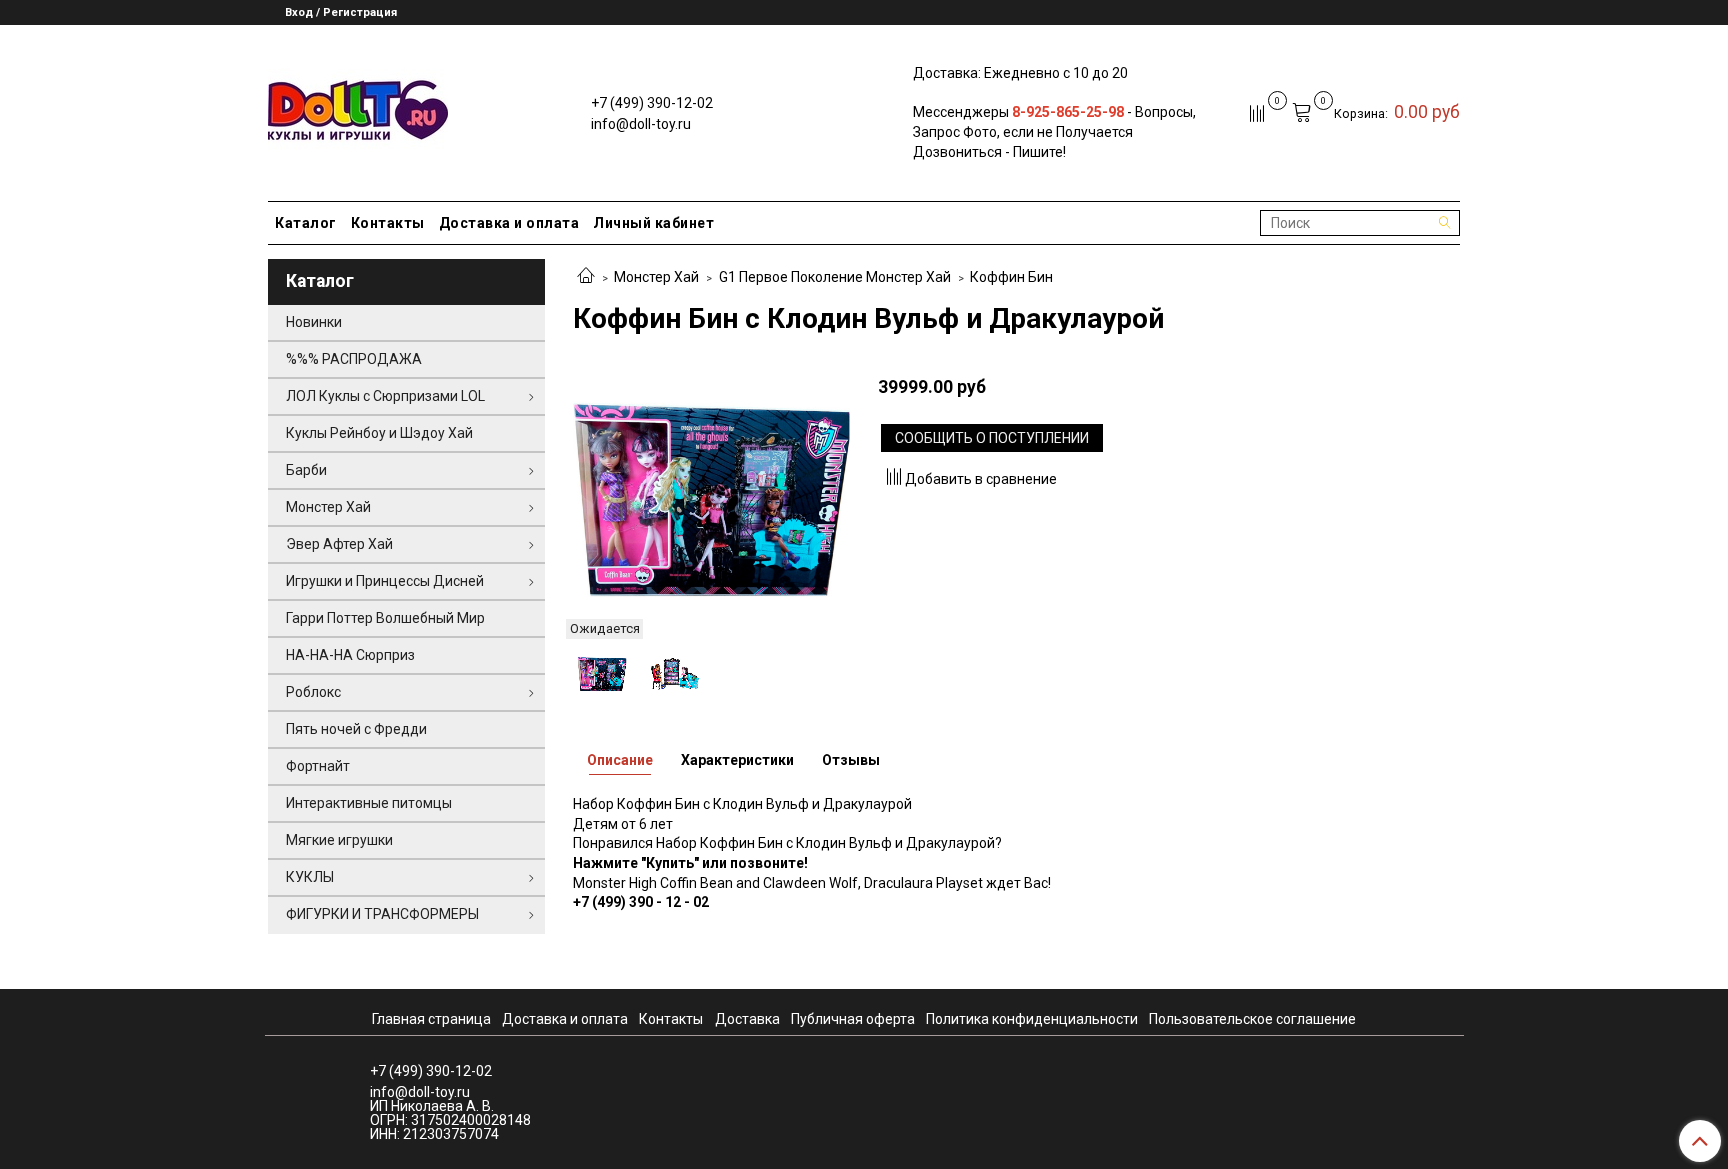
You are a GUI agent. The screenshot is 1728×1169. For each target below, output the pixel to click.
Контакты (388, 223)
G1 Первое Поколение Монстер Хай (835, 277)
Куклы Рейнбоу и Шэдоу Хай (379, 433)
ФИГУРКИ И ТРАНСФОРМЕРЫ (382, 914)
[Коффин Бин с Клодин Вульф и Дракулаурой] (711, 498)
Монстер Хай (656, 277)
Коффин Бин (1011, 277)
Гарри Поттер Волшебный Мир (385, 618)
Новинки (314, 322)
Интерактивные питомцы (369, 803)
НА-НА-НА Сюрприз (350, 655)
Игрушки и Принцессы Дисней (385, 581)
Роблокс (313, 692)
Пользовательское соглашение (1252, 1019)
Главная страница (431, 1019)
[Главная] (586, 277)
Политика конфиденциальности (1032, 1019)
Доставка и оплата (509, 223)
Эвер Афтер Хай (339, 544)
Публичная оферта (853, 1019)
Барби (306, 470)
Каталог (306, 223)
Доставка (747, 1019)
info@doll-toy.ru (641, 124)
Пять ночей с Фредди (356, 729)
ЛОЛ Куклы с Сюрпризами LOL (385, 396)
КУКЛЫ (310, 877)
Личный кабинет (653, 223)
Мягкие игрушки (339, 840)
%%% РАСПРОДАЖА (354, 359)
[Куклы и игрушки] (358, 108)
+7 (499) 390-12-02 (652, 103)
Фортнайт (318, 766)
